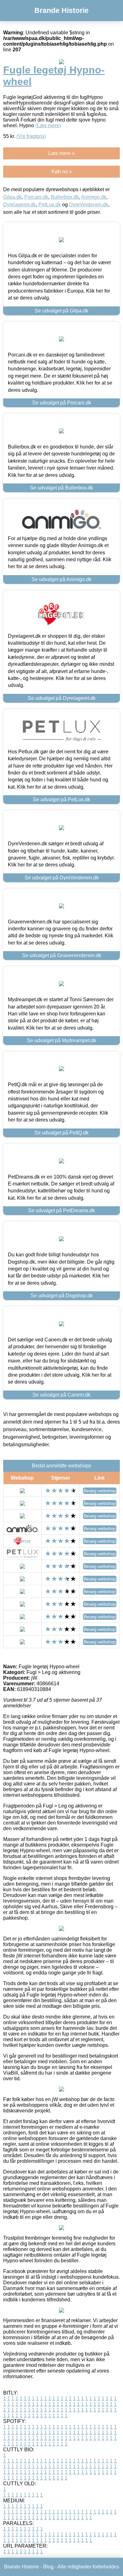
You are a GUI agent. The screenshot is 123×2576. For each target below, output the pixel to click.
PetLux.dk (50, 205)
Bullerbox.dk (65, 197)
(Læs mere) (48, 126)
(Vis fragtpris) (31, 136)
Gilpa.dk (12, 197)
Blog (48, 2567)
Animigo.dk (94, 197)
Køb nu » (62, 171)
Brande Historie (61, 10)
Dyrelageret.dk (20, 205)
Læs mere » (61, 153)
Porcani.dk (36, 197)
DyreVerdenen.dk (89, 205)
